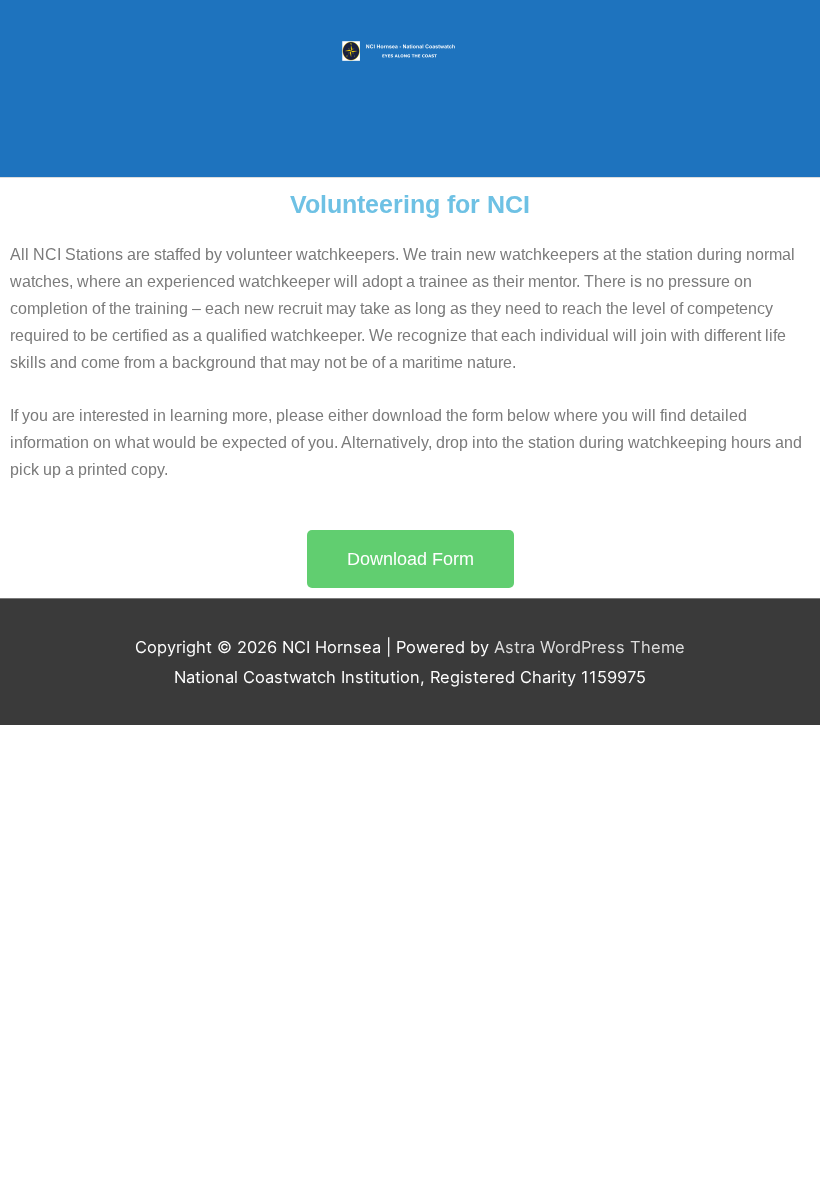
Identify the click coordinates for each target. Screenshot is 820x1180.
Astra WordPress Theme (589, 647)
